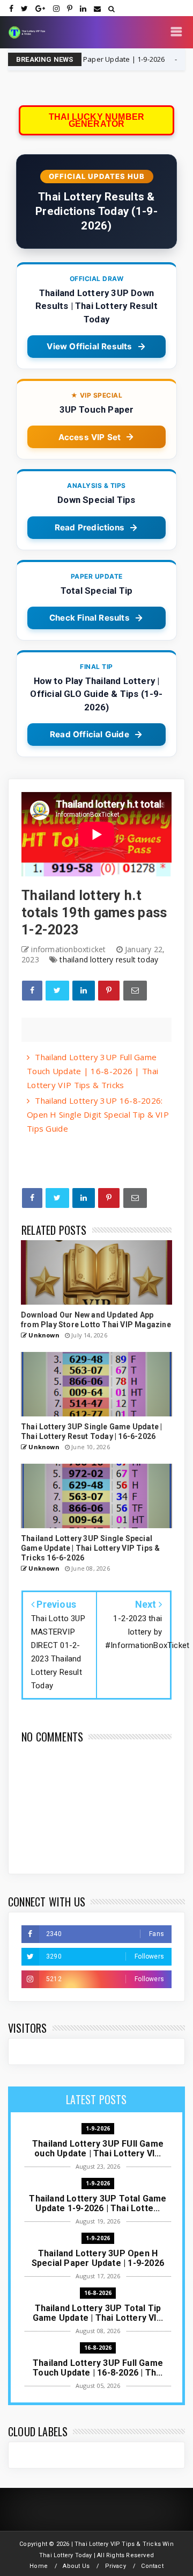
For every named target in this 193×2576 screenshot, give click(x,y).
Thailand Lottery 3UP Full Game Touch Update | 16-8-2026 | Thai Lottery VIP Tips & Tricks (92, 1071)
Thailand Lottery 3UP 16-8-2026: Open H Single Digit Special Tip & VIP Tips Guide (98, 1114)
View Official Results (89, 346)
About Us (76, 2566)
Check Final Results (90, 618)
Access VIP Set (90, 437)
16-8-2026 (166, 59)
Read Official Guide (90, 734)
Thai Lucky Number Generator (96, 120)
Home (39, 2566)
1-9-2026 (98, 2128)
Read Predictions (90, 527)
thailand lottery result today (109, 959)
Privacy (116, 2566)
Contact (152, 2566)
